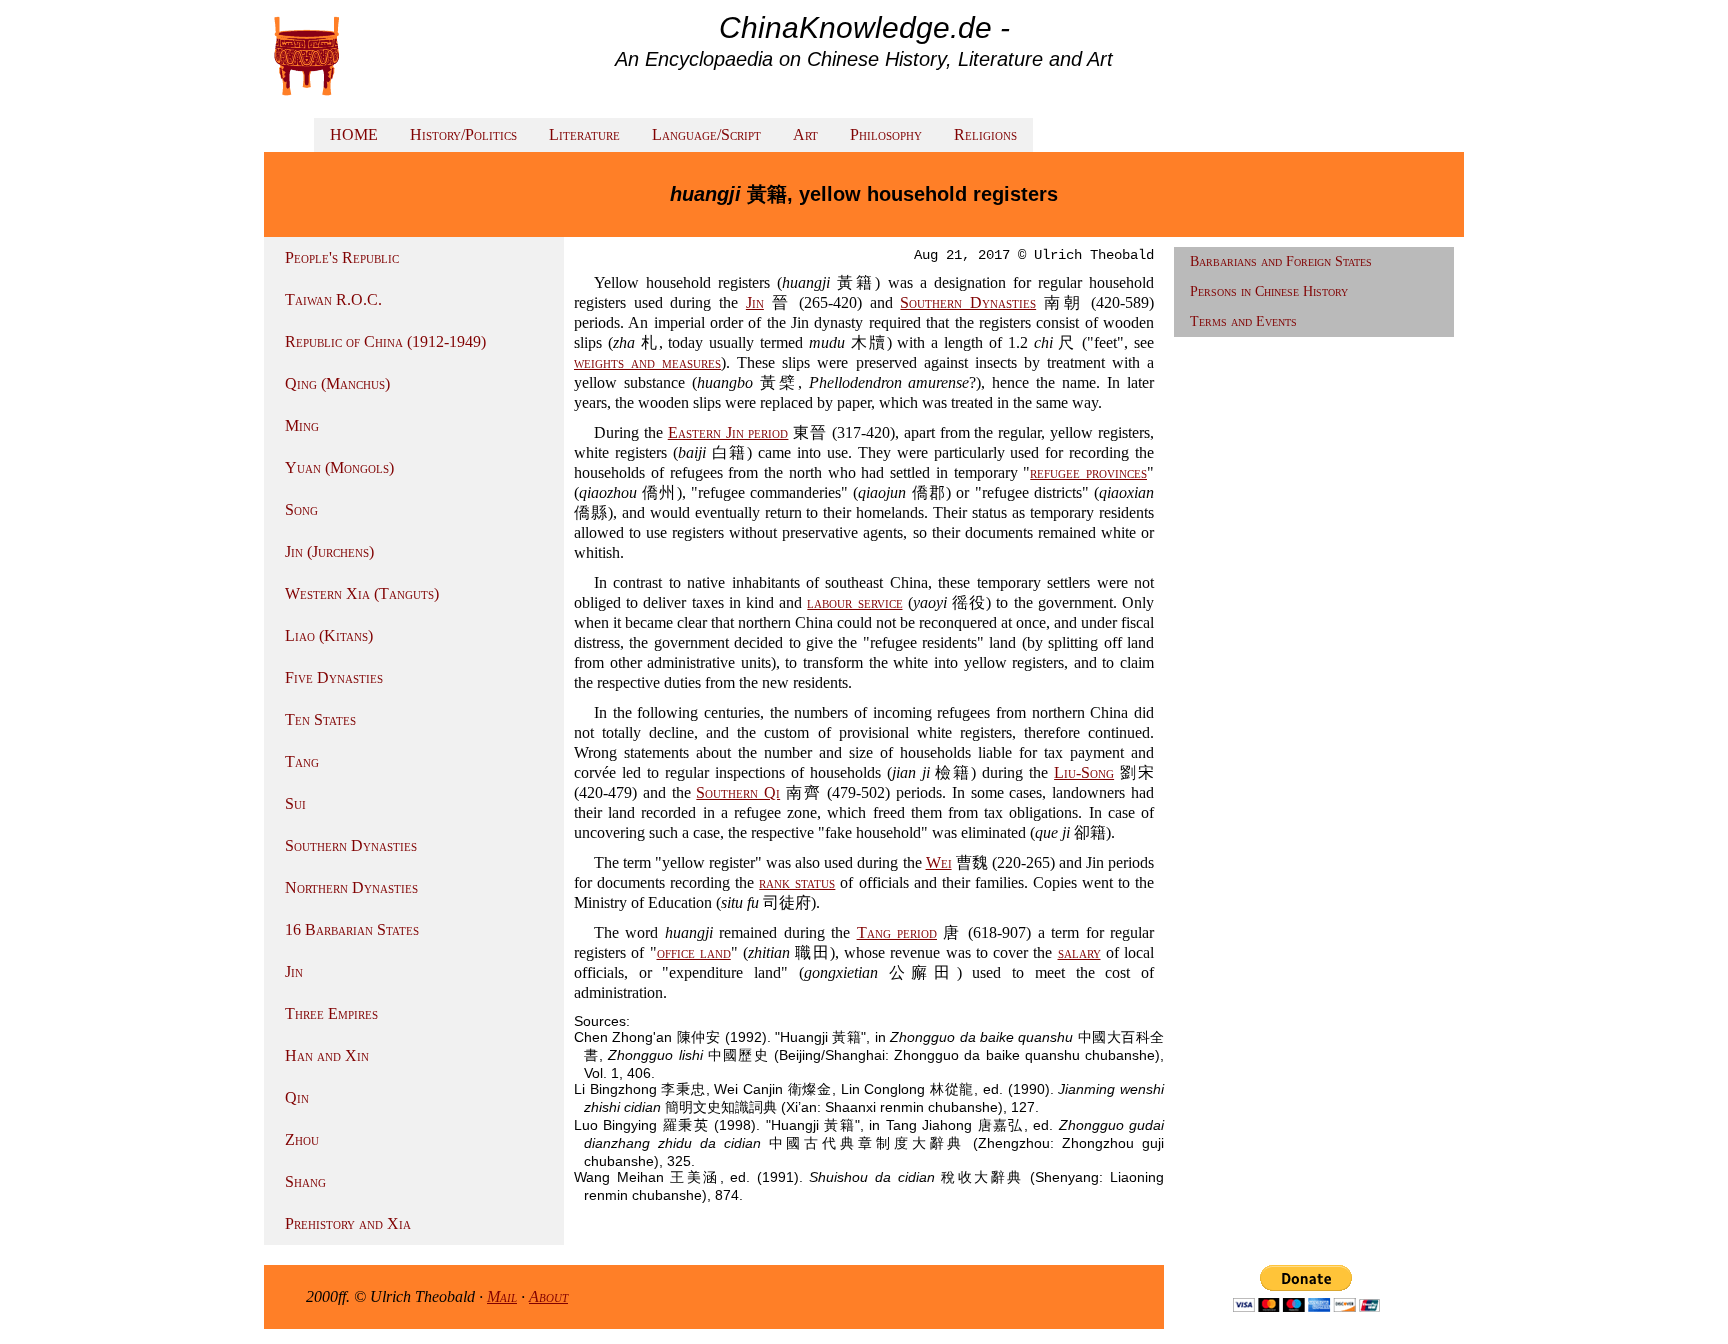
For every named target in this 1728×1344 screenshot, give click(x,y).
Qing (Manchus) (337, 383)
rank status (797, 882)
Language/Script (706, 134)
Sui (295, 803)
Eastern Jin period (728, 432)
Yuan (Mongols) (339, 467)
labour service (854, 602)
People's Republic (342, 257)
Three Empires (331, 1013)
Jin (294, 971)
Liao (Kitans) (329, 635)
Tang (302, 761)
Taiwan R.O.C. (333, 299)
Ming (302, 425)
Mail (502, 1296)
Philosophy (886, 134)
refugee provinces (1088, 472)
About (548, 1296)
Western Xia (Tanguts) (362, 593)
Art (805, 134)
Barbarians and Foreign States (1281, 261)
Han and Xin (327, 1055)
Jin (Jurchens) (329, 551)
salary (1079, 952)
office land (694, 952)
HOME (354, 134)
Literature (584, 134)
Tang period (897, 932)
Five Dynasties (334, 677)
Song (301, 509)
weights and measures (647, 362)
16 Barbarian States (352, 929)
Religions (985, 134)
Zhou (302, 1139)
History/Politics (463, 134)
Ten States (320, 719)
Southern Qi (738, 792)
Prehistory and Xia (348, 1223)
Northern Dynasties (351, 887)
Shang (305, 1181)
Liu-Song (1084, 772)
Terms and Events (1243, 321)
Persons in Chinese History (1269, 291)
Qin (297, 1097)
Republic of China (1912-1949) (385, 341)
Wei (939, 862)
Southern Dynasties (351, 845)
